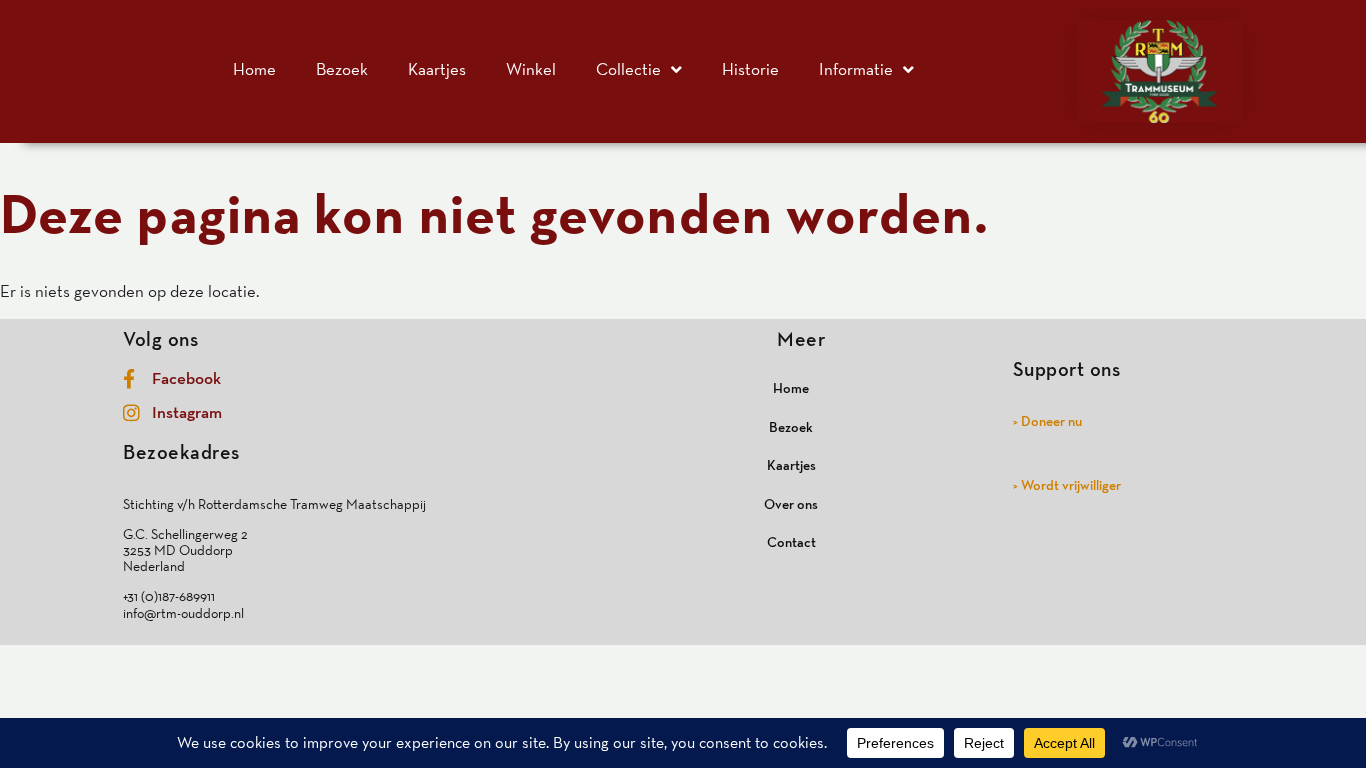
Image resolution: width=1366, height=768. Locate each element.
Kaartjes (437, 69)
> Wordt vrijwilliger (1067, 485)
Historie (750, 69)
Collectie (628, 69)
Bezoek (342, 69)
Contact (791, 542)
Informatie (856, 69)
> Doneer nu (1047, 421)
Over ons (791, 504)
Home (254, 69)
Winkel (531, 69)
